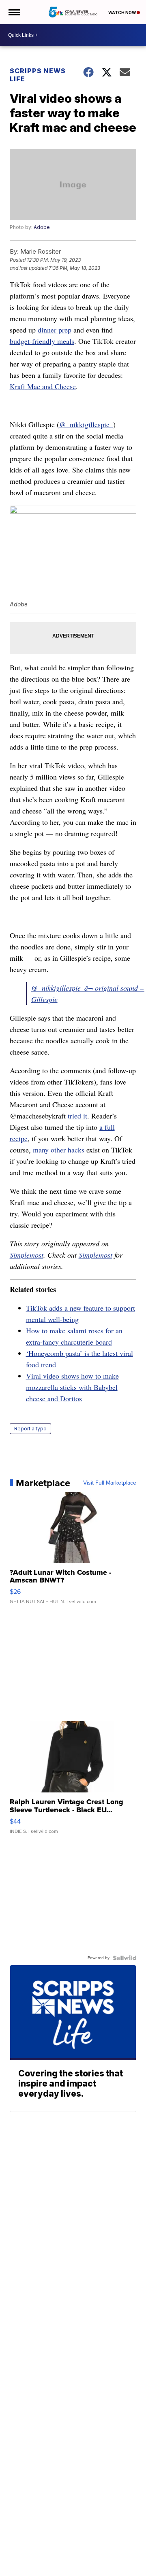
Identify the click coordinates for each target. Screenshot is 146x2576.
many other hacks (59, 1150)
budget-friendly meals (42, 341)
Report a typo (30, 1429)
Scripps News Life (38, 75)
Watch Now (122, 13)
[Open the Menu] (14, 12)
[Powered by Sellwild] (125, 1958)
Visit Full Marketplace (110, 1483)
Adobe (42, 227)
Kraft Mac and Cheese (43, 386)
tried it (77, 1116)
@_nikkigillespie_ (86, 424)
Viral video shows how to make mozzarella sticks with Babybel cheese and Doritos (72, 1387)
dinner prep (55, 330)
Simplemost (27, 1255)
